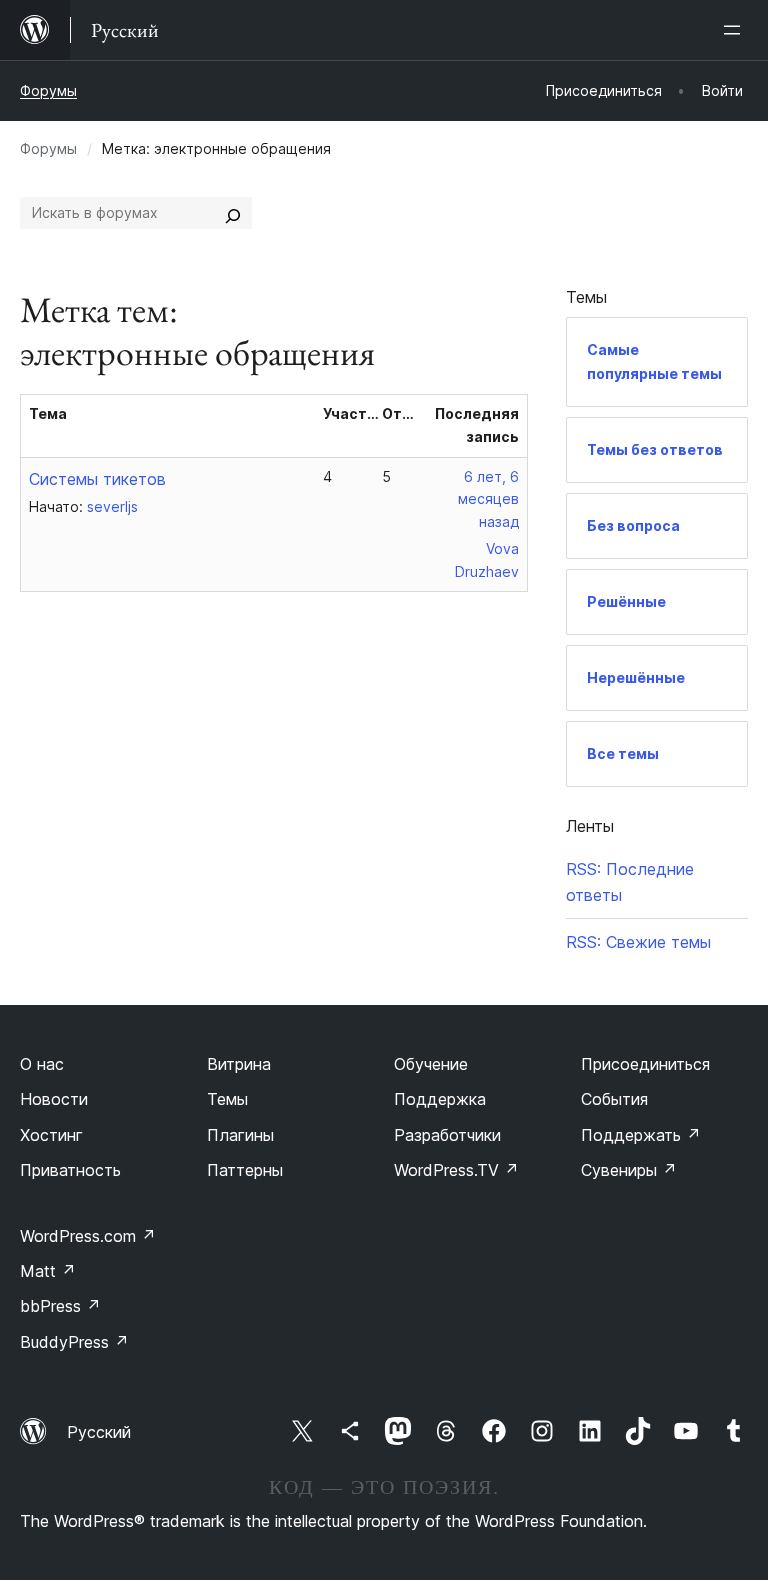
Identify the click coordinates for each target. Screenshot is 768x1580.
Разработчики (447, 1135)
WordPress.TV (456, 1170)
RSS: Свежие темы (638, 942)
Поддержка (440, 1099)
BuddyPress (74, 1342)
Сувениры (629, 1170)
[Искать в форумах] (233, 213)
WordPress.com (88, 1236)
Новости (54, 1099)
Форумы (48, 90)
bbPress (60, 1306)
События (614, 1099)
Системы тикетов (97, 479)
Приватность (70, 1170)
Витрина (239, 1064)
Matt (48, 1271)
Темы (227, 1099)
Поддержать (641, 1135)
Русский (99, 1432)
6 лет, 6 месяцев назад (488, 499)
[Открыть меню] (736, 30)
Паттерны (245, 1170)
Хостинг (51, 1135)
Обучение (431, 1064)
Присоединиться (645, 1064)
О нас (42, 1064)
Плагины (240, 1135)
